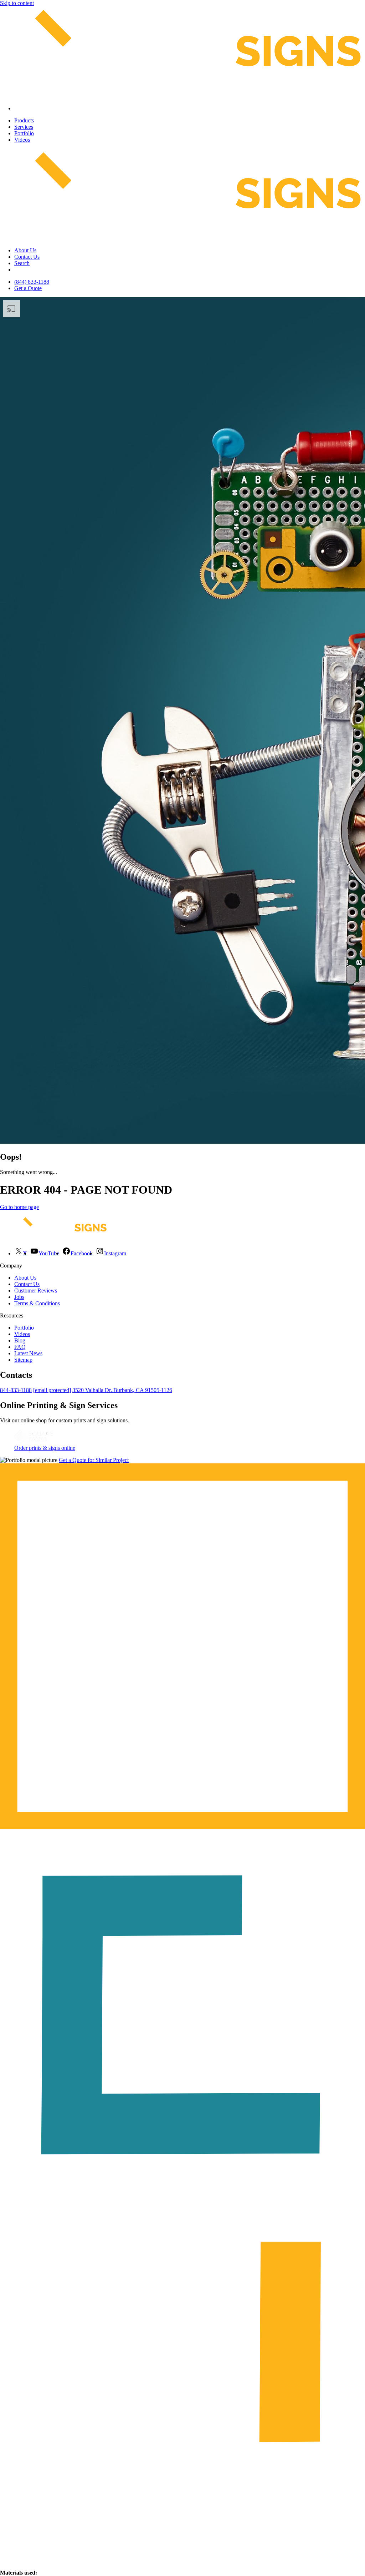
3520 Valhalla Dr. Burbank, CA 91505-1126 (122, 1390)
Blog (20, 1340)
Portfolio (24, 133)
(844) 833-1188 (32, 282)
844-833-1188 (16, 1390)
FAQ (20, 1347)
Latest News (28, 1353)
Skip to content (17, 3)
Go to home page (19, 1207)
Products (24, 120)
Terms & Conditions (37, 1303)
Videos (22, 140)
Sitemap (23, 1360)
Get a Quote (28, 288)
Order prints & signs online (45, 1448)
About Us (25, 250)
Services (24, 127)
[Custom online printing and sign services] (34, 1441)
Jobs (19, 1297)
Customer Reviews (36, 1290)
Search (22, 263)
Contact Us (27, 257)
